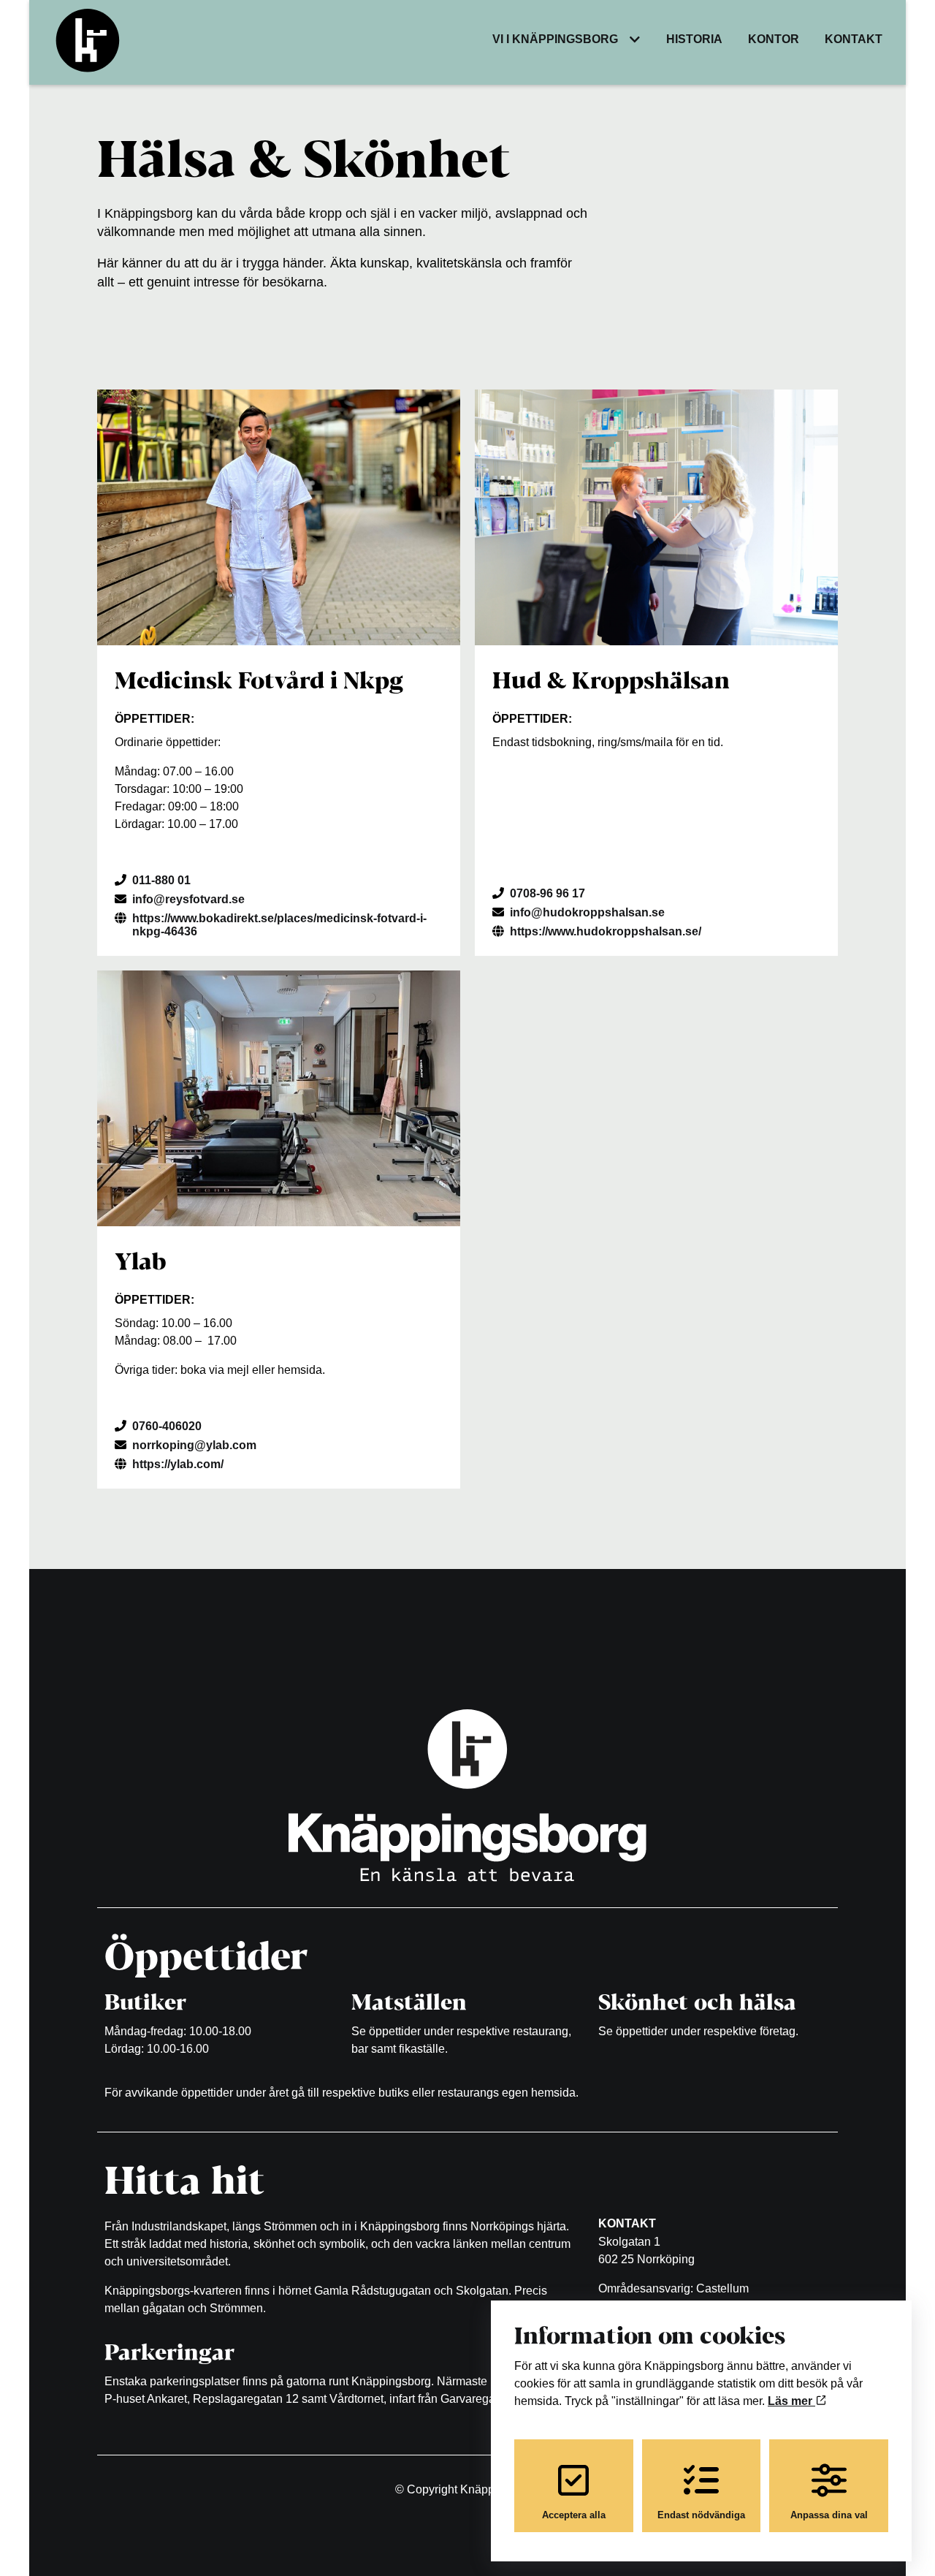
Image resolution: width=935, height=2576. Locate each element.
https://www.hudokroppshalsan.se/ (606, 931)
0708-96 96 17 (547, 893)
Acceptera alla (574, 2515)
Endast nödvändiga (701, 2515)
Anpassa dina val (829, 2515)
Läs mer (791, 2401)
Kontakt (854, 39)
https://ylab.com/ (178, 1464)
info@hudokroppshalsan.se (587, 912)
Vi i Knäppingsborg (555, 39)
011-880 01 (161, 880)
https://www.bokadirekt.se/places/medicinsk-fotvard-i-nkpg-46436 (279, 925)
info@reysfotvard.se (188, 899)
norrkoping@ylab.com (194, 1445)
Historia (694, 39)
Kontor (774, 39)
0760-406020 (167, 1426)
